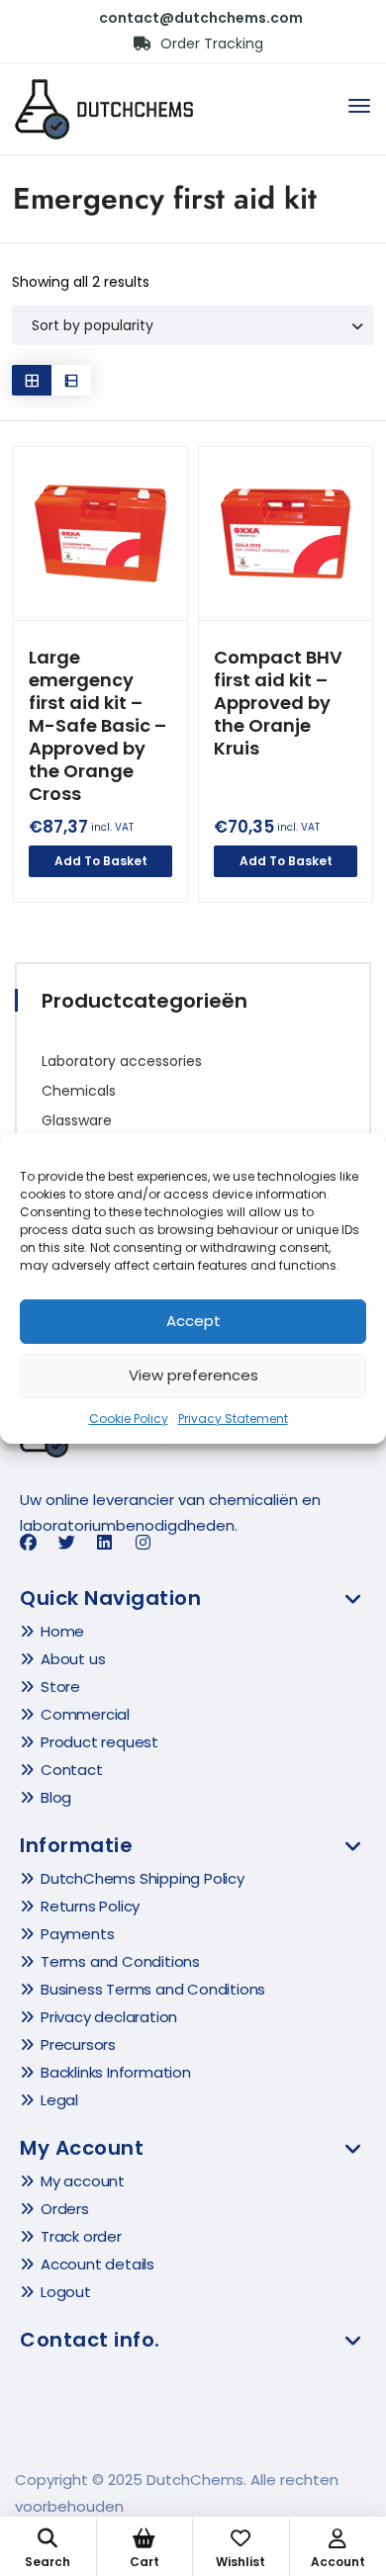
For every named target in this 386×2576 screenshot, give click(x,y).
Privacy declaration (109, 2017)
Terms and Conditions (120, 1961)
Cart (145, 2562)
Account (338, 2562)
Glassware (77, 1120)
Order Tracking (210, 44)
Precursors (78, 2044)
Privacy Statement (233, 1419)
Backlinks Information (116, 2072)
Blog (56, 1797)
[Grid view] (32, 380)
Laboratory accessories (122, 1061)
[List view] (71, 380)
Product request (99, 1742)
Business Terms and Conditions (153, 1989)
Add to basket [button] (101, 861)
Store (60, 1687)
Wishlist (241, 2562)
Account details (97, 2264)
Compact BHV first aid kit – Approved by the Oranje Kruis (278, 703)
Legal (59, 2100)
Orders (65, 2209)
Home (62, 1631)
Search (48, 2562)
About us (73, 1659)
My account (83, 2181)
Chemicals (79, 1091)
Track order (81, 2236)
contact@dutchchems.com (201, 18)
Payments (77, 1934)
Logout (66, 2292)
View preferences (193, 1375)
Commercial (85, 1714)
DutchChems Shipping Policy (143, 1878)
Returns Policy (90, 1906)
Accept (193, 1321)
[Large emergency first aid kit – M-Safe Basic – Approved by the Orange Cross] (100, 533)
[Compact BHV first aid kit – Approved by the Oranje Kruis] (286, 533)
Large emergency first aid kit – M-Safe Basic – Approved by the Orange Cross (97, 725)
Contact (72, 1770)
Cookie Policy (129, 1419)
